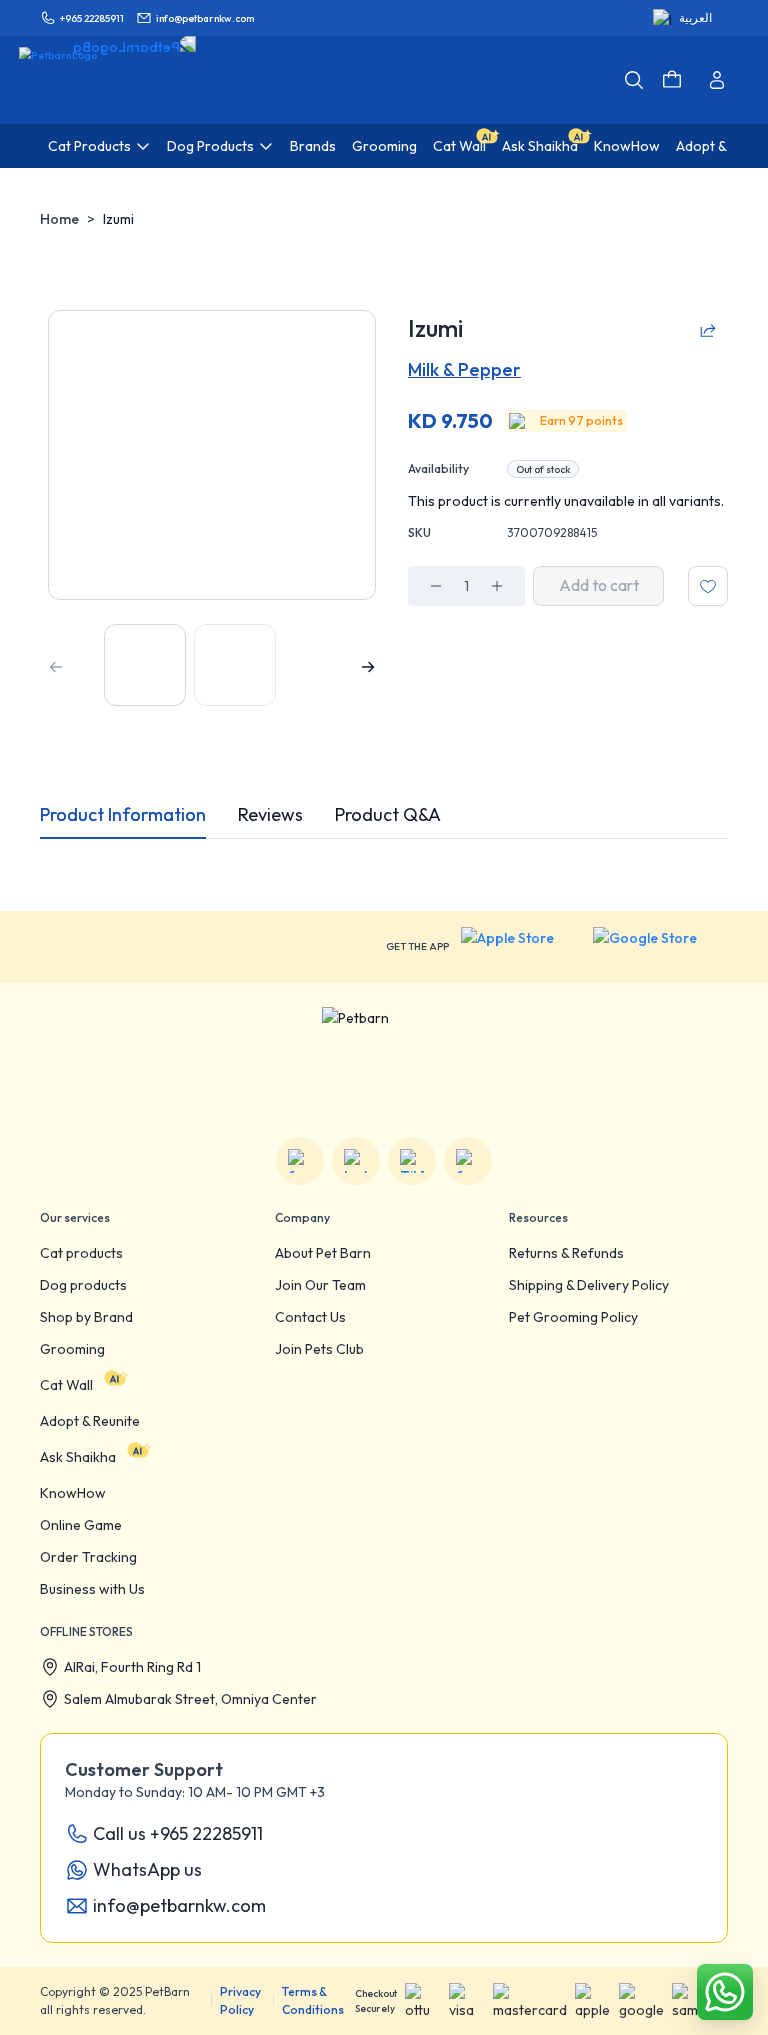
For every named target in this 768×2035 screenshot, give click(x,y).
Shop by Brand (86, 1317)
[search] (634, 80)
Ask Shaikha (78, 1457)
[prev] (56, 667)
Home (59, 219)
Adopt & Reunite (90, 1421)
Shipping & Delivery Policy (589, 1285)
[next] (368, 667)
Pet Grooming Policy (573, 1317)
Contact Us (310, 1317)
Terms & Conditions (313, 2000)
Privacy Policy (240, 2000)
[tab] (123, 815)
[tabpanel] (384, 855)
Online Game (81, 1525)
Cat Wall (66, 1385)
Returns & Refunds (566, 1253)
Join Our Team (320, 1285)
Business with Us (92, 1589)
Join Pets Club (319, 1349)
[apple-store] (521, 947)
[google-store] (660, 947)
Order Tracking (88, 1557)
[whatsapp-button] (725, 1992)
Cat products (81, 1253)
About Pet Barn (323, 1253)
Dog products (83, 1285)
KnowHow (73, 1493)
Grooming (72, 1349)
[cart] (672, 80)
